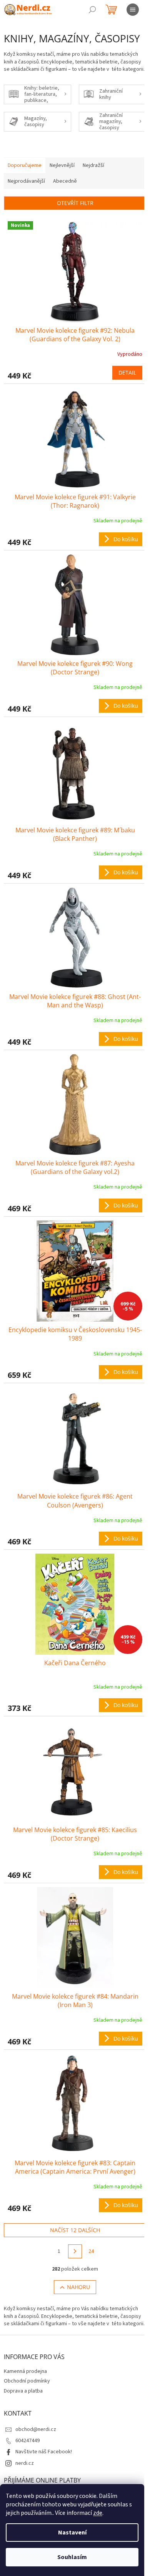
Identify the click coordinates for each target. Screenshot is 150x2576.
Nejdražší (93, 165)
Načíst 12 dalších (75, 2230)
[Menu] (133, 10)
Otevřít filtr (75, 203)
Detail (127, 373)
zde (98, 2513)
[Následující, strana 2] (75, 2251)
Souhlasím (72, 2557)
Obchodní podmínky (27, 2381)
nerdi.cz (25, 2463)
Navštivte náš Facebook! (44, 2452)
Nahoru (78, 2287)
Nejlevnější (62, 165)
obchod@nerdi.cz (36, 2429)
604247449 (27, 2441)
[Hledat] (92, 10)
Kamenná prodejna (25, 2371)
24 (91, 2251)
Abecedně (65, 181)
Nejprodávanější (26, 181)
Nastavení (72, 2533)
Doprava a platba (23, 2391)
